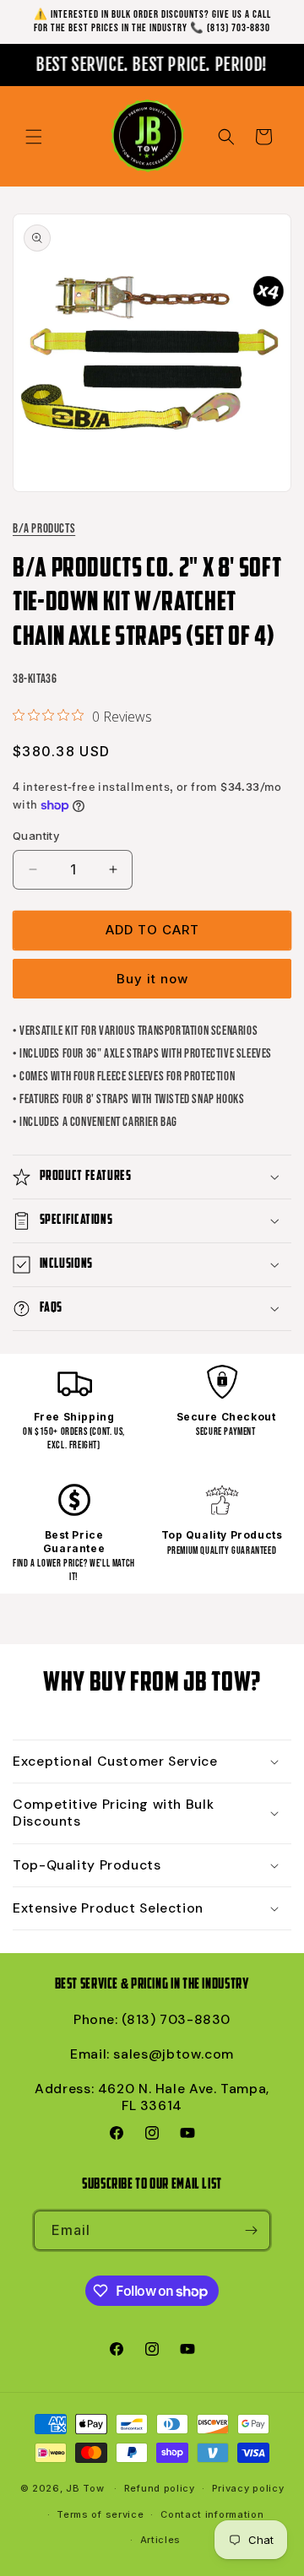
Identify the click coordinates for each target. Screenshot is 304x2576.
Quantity (36, 836)
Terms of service (100, 2514)
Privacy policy (248, 2488)
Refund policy (160, 2488)
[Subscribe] (251, 2230)
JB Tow (85, 2488)
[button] (34, 137)
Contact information (212, 2514)
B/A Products (44, 529)
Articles (161, 2540)
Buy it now (152, 979)
